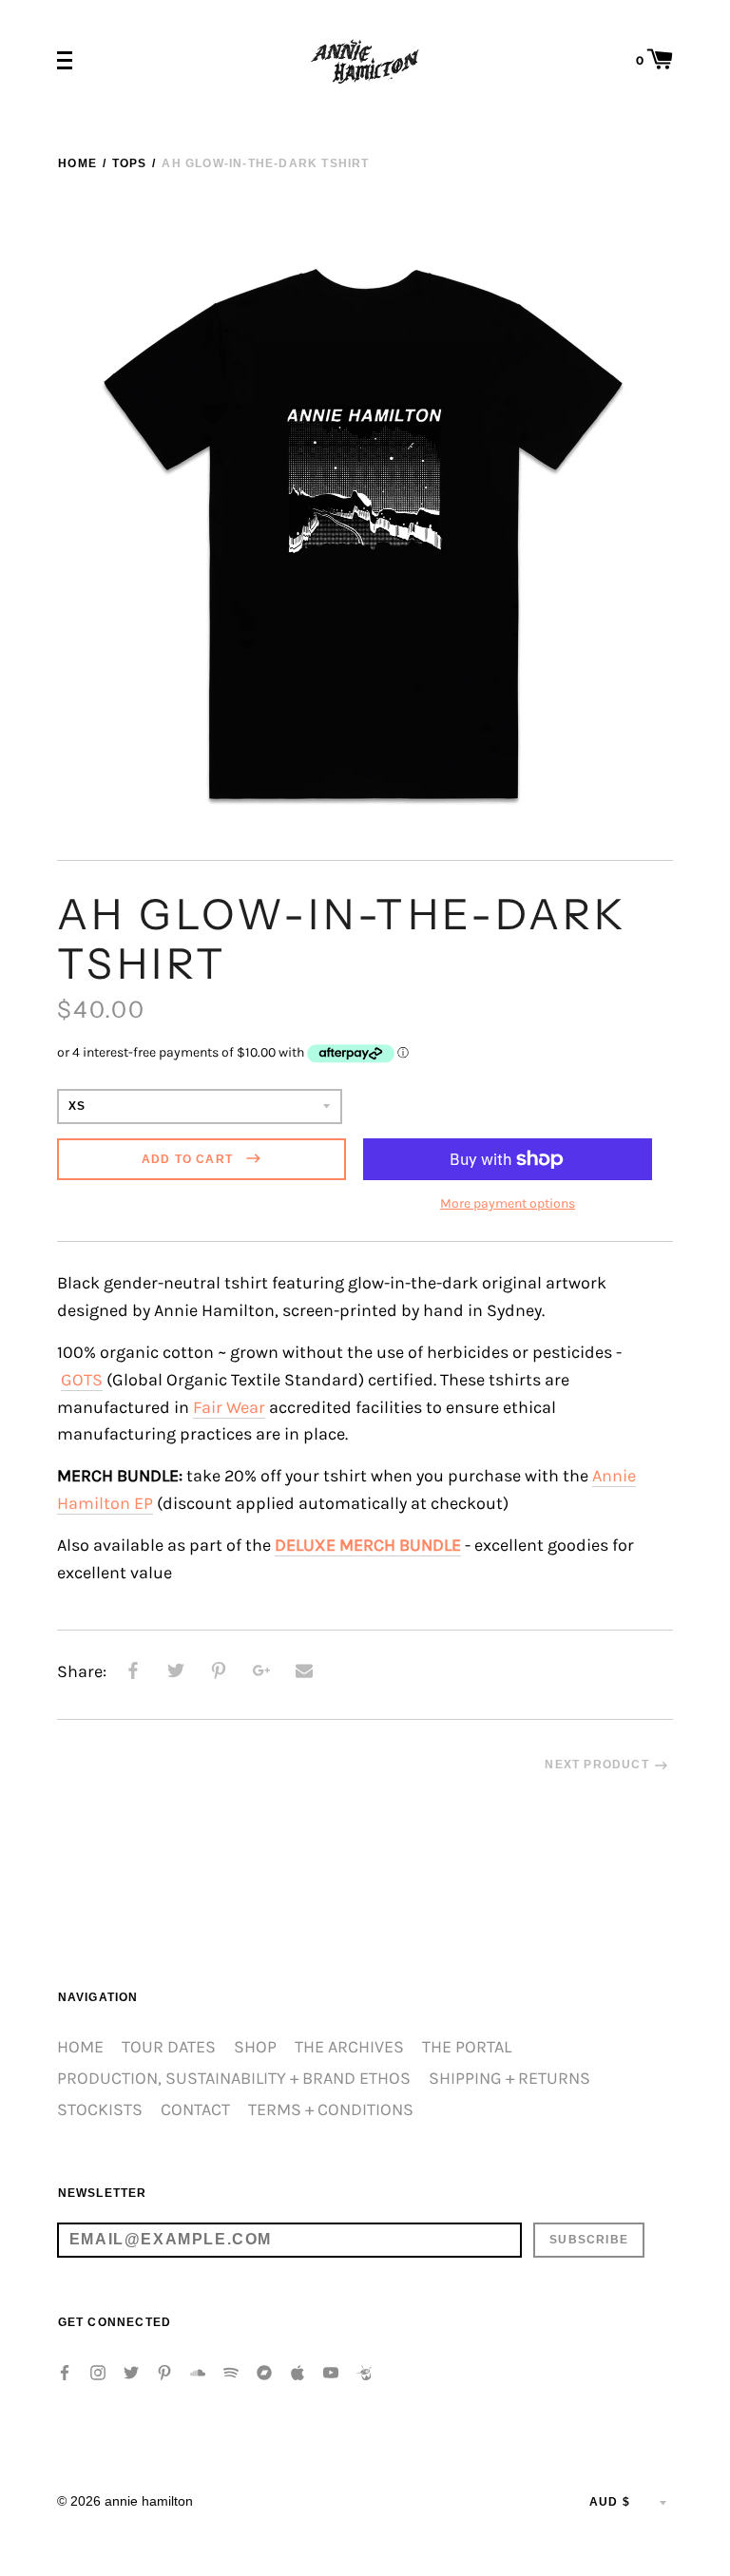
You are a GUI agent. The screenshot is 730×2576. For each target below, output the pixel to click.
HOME (80, 2047)
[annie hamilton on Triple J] (364, 2371)
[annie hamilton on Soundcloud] (198, 2371)
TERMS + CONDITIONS (331, 2110)
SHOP (255, 2047)
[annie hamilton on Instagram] (98, 2371)
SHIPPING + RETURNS (509, 2079)
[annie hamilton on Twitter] (131, 2371)
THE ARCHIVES (349, 2047)
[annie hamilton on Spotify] (231, 2371)
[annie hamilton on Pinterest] (164, 2371)
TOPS (129, 163)
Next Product (596, 1765)
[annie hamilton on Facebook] (65, 2371)
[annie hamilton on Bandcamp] (264, 2371)
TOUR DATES (169, 2047)
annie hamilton (149, 2501)
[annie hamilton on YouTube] (331, 2371)
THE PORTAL (467, 2047)
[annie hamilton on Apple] (298, 2371)
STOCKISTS (100, 2110)
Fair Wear (229, 1408)
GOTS (82, 1380)
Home (77, 163)
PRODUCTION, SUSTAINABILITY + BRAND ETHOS (234, 2079)
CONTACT (195, 2110)
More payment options (508, 1203)
